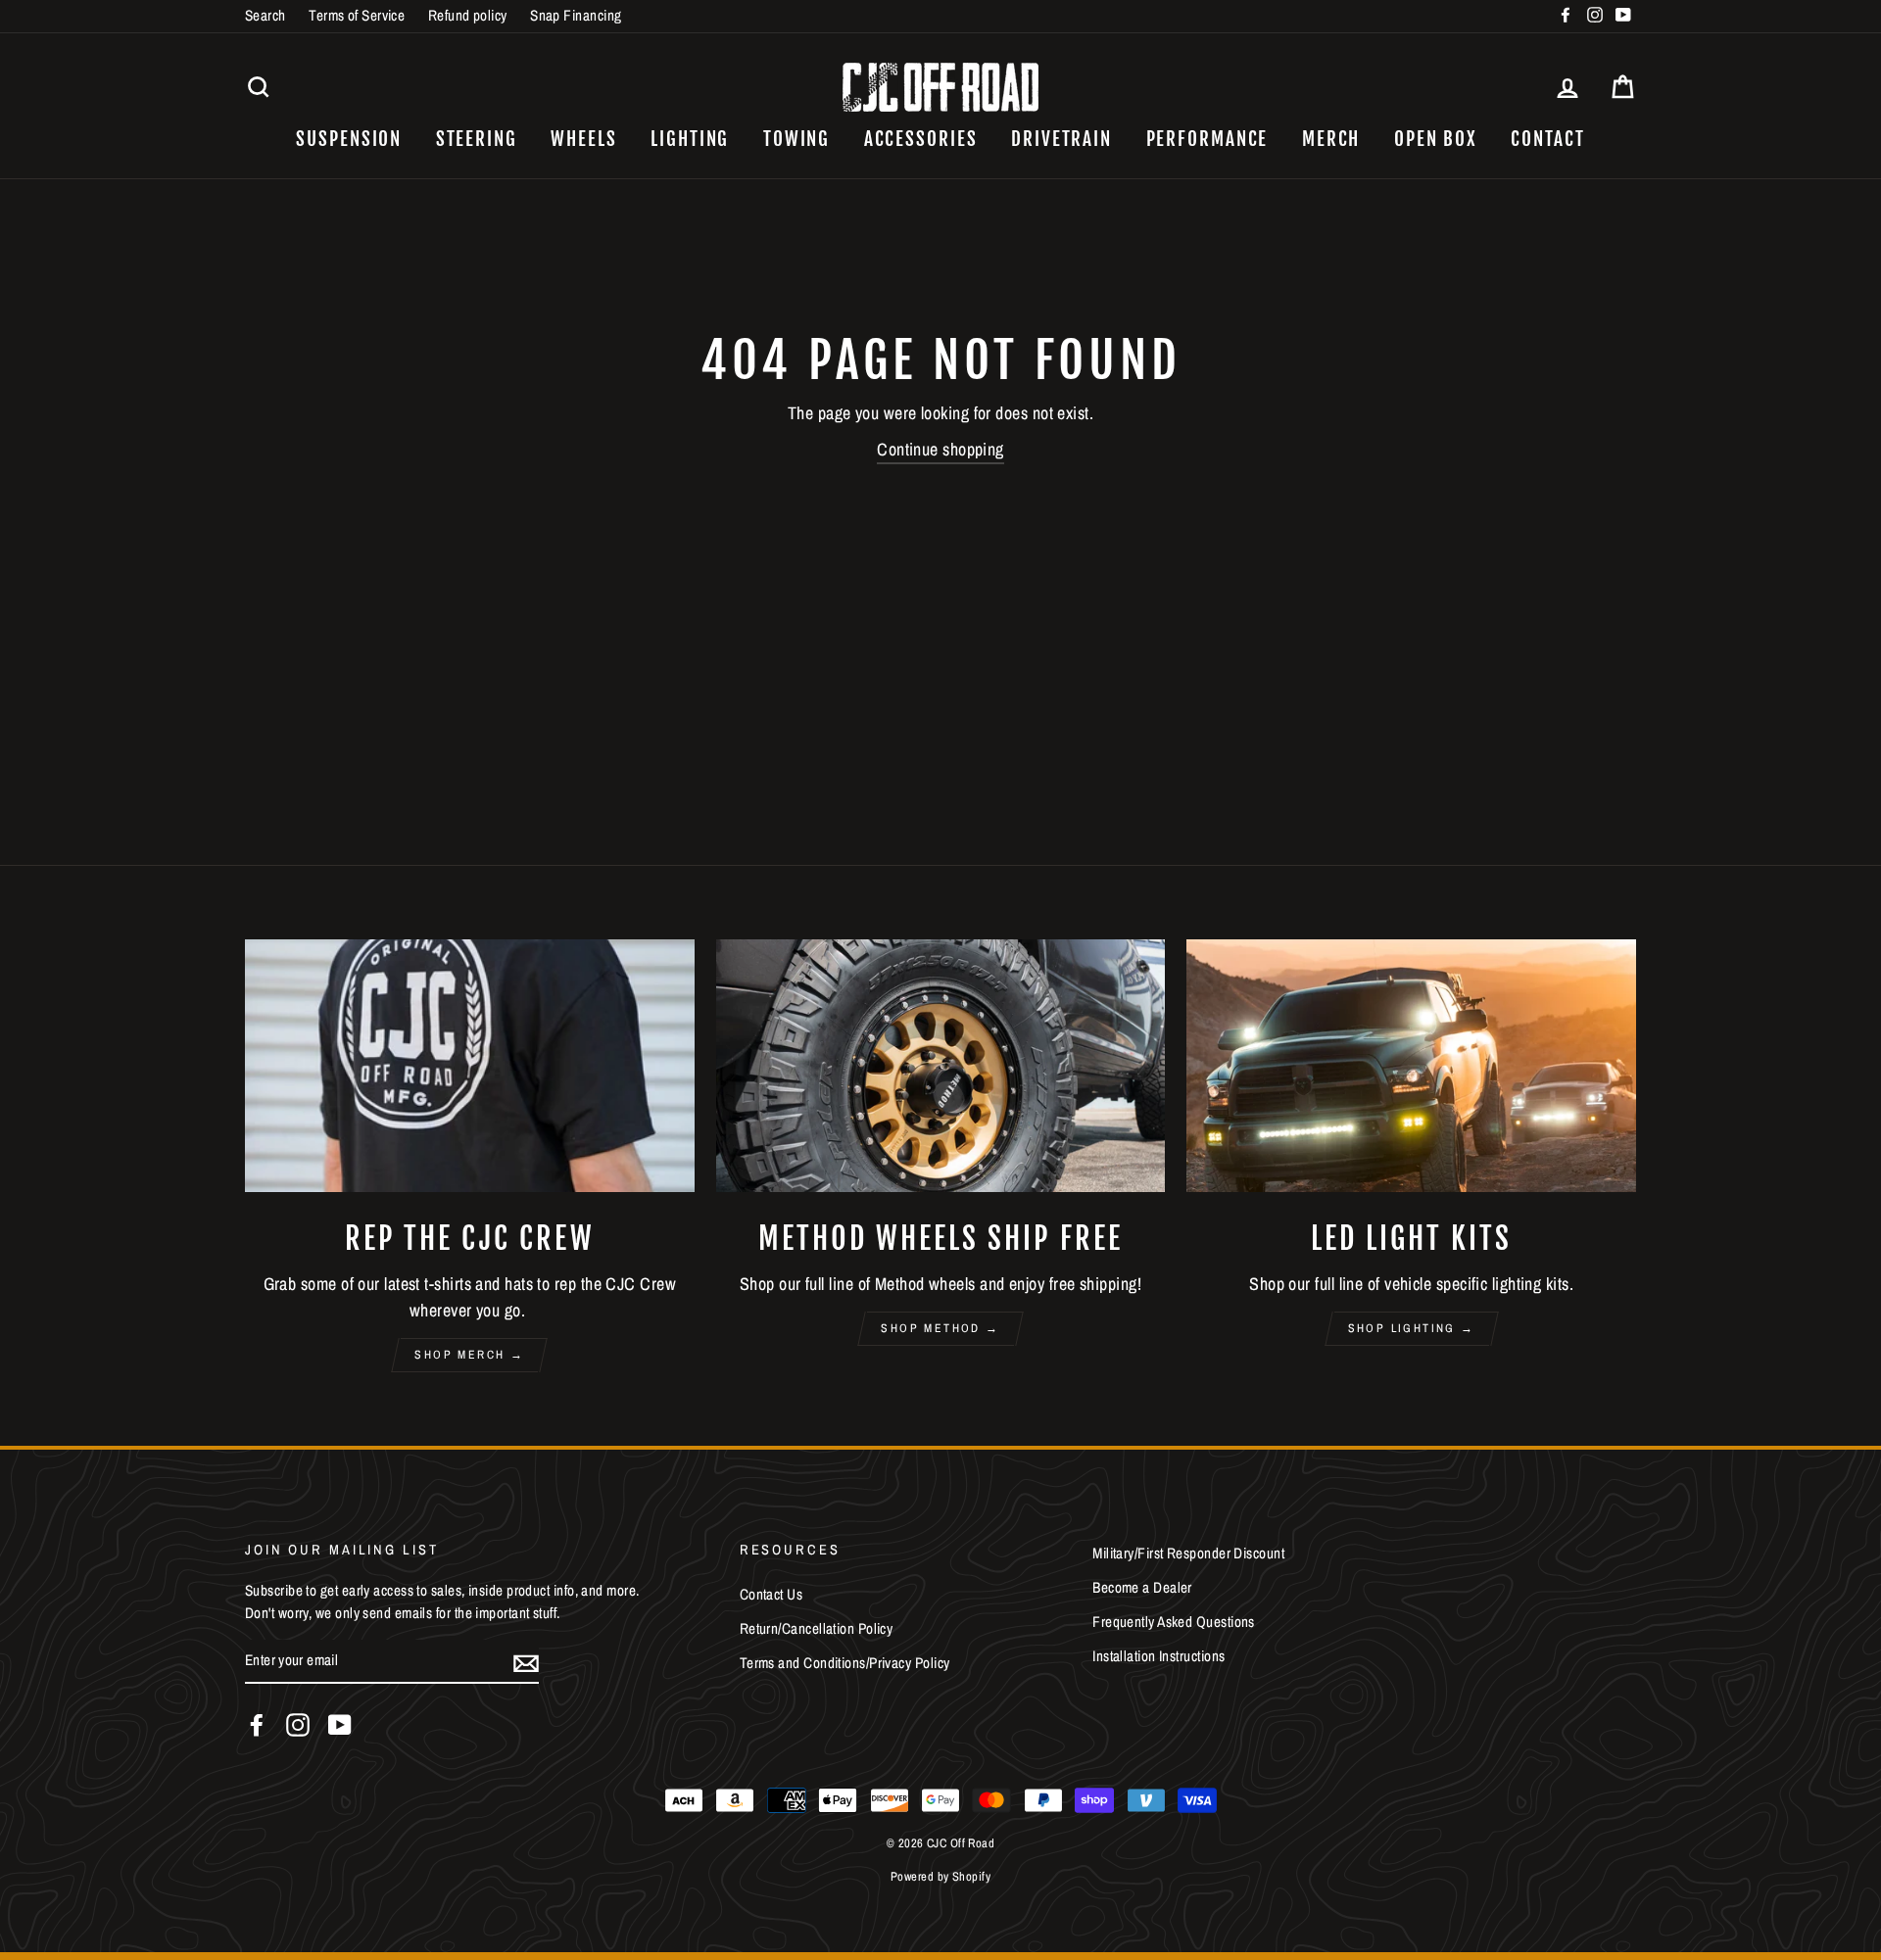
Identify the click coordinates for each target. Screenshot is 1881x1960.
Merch (1331, 139)
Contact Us (772, 1594)
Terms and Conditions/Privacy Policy (845, 1663)
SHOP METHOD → (940, 1328)
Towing (796, 139)
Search (265, 15)
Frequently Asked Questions (1174, 1622)
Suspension (349, 139)
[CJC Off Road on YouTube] (340, 1725)
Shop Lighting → (1412, 1328)
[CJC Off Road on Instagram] (298, 1725)
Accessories (921, 139)
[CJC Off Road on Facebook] (257, 1725)
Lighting (690, 139)
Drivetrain (1061, 139)
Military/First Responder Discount (1188, 1553)
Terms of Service (357, 15)
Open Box (1436, 139)
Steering (477, 139)
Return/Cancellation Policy (817, 1628)
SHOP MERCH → (469, 1355)
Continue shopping (940, 449)
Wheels (583, 139)
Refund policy (468, 15)
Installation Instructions (1158, 1656)
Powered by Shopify (940, 1876)
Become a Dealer (1142, 1587)
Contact (1547, 139)
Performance (1207, 139)
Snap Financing (576, 15)
